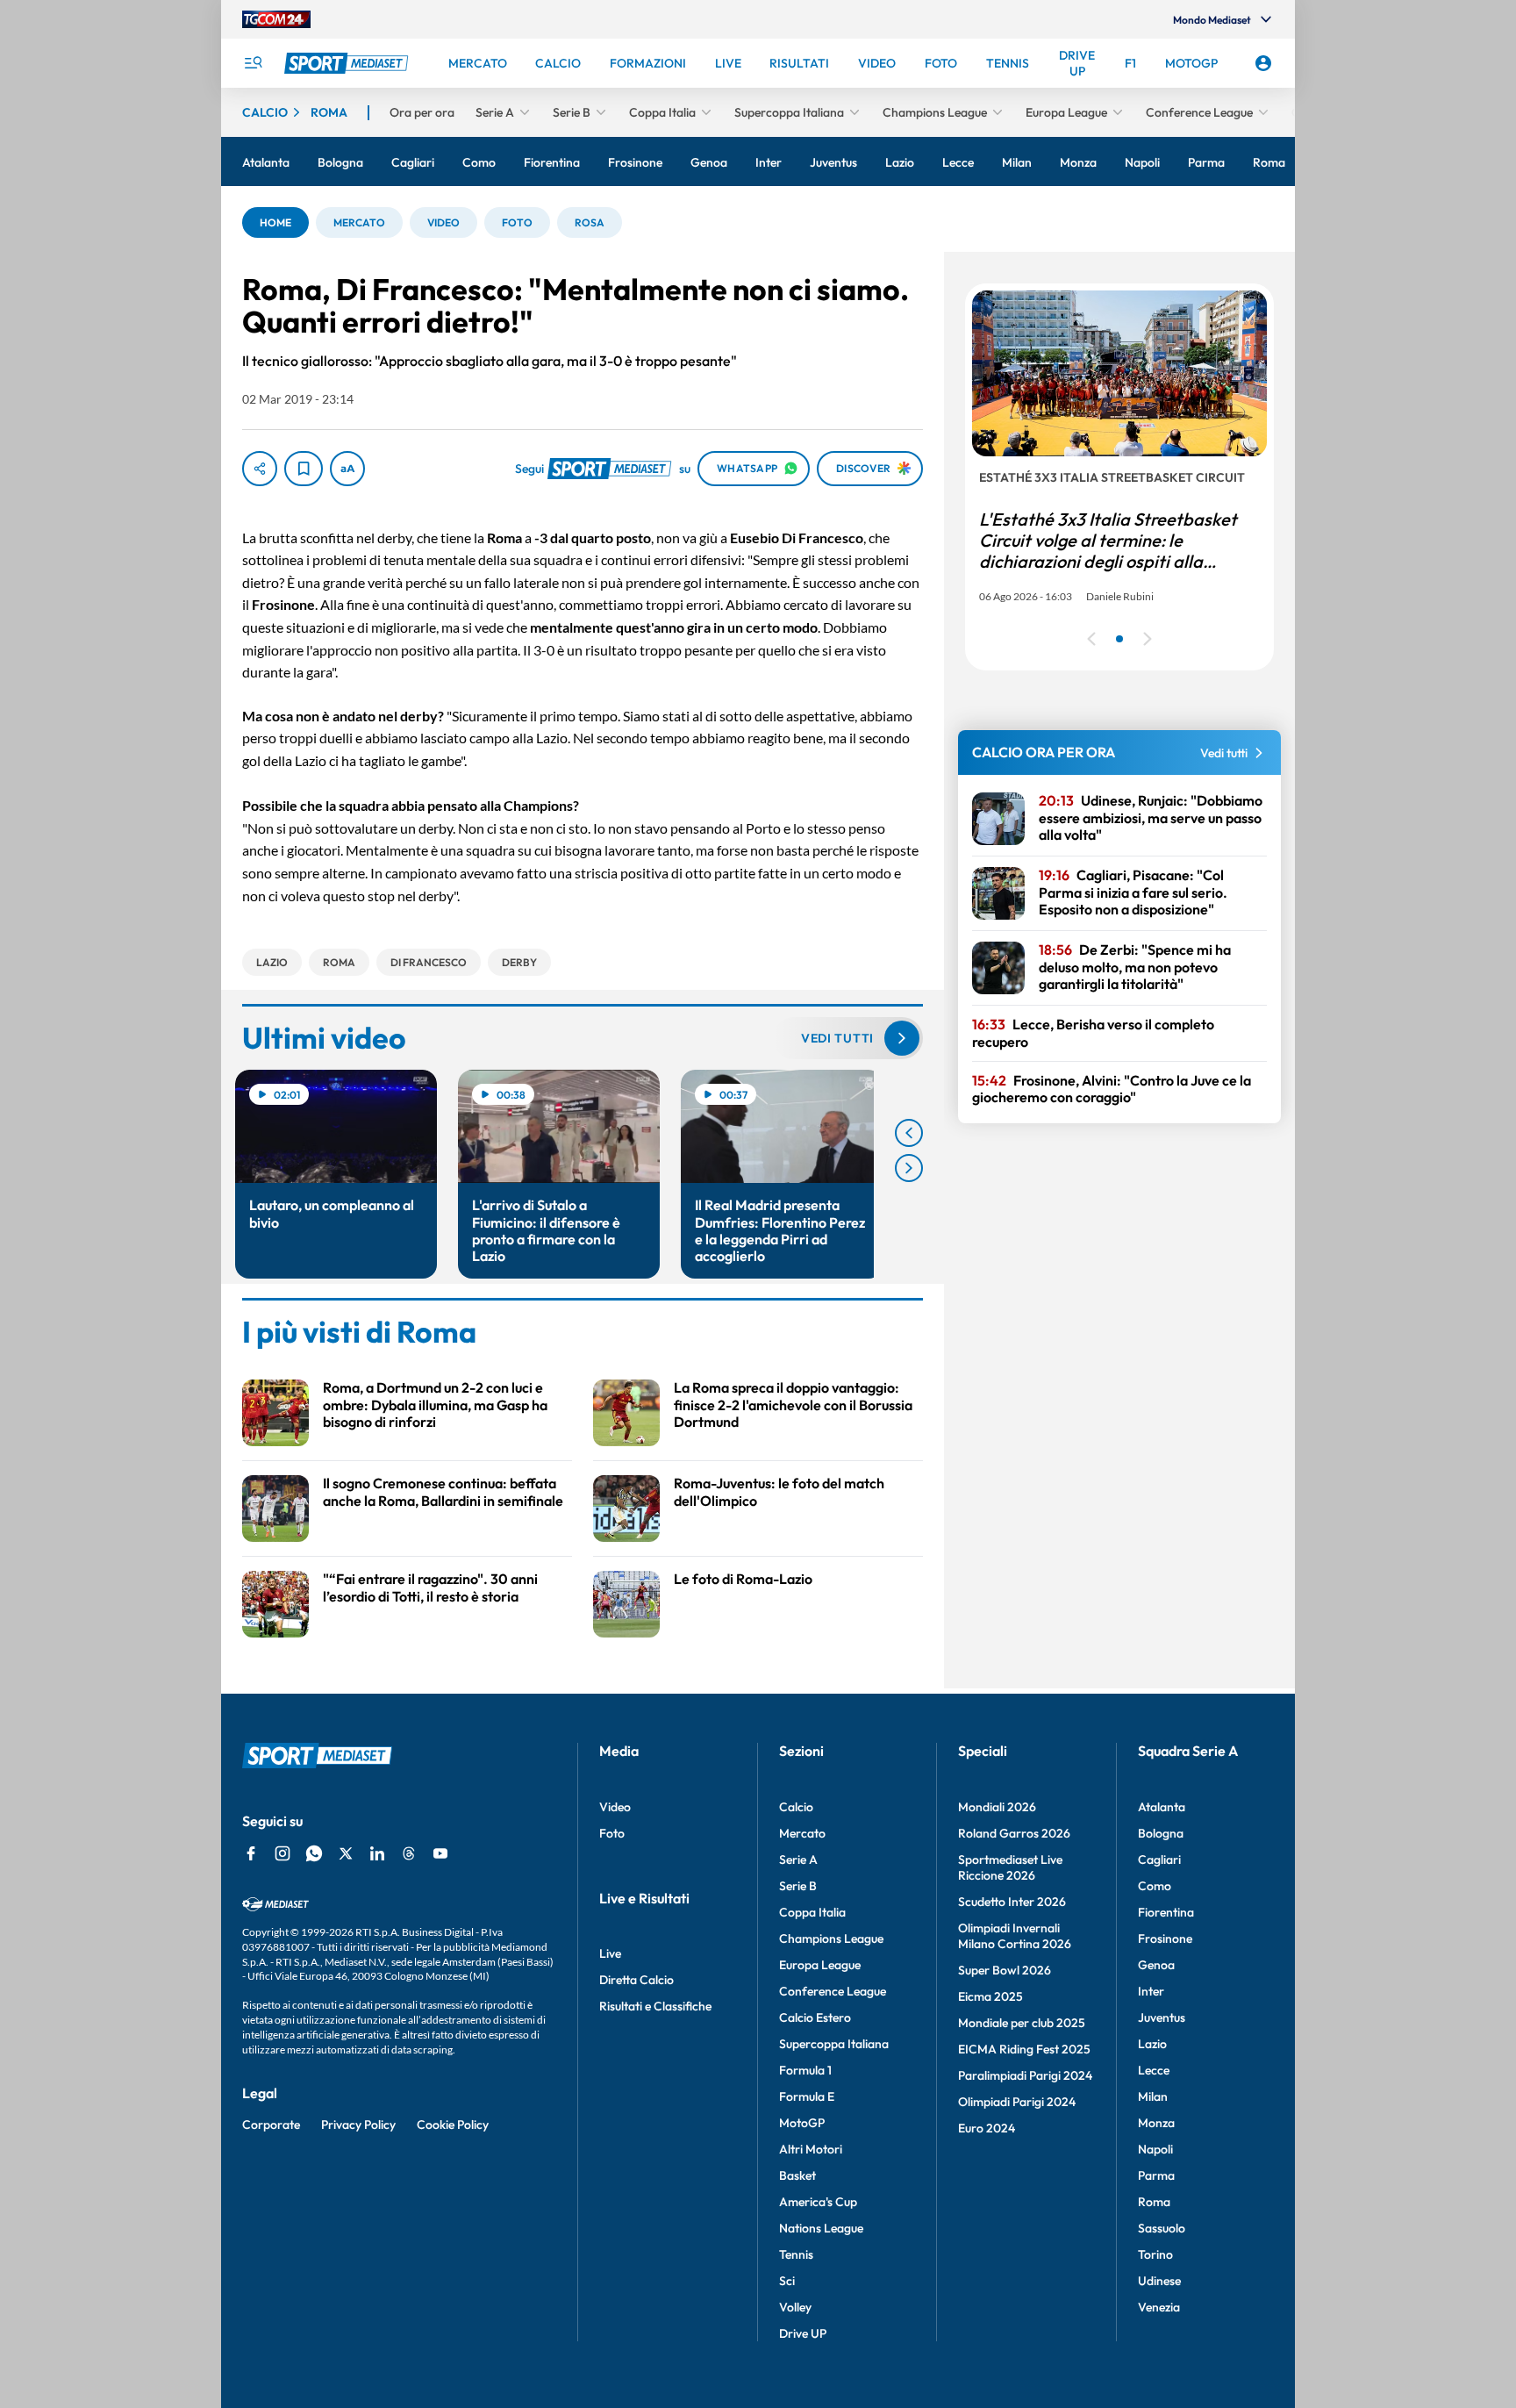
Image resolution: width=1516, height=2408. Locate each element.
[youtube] (440, 1853)
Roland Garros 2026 (1014, 1833)
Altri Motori (811, 2149)
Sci (787, 2281)
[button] (275, 222)
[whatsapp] (314, 1853)
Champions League (831, 1939)
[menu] (253, 63)
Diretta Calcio (636, 1980)
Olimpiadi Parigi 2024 (1017, 2102)
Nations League (821, 2228)
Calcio (796, 1807)
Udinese (1159, 2281)
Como (1155, 1886)
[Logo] (348, 63)
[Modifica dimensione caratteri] (347, 469)
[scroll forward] (909, 1168)
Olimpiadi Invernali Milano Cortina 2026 (1015, 1936)
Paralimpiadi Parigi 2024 (1025, 2075)
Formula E (807, 2096)
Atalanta (1162, 1807)
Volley (795, 2307)
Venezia (1159, 2307)
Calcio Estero (815, 2017)
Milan (1153, 2096)
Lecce (1154, 2070)
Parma (1156, 2175)
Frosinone (1165, 1939)
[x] (346, 1853)
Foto (612, 1833)
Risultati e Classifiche (655, 2006)
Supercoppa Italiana (834, 2044)
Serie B (798, 1886)
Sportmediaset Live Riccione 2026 (1010, 1867)
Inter (1151, 1991)
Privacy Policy (358, 2125)
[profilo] (1263, 63)
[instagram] (282, 1853)
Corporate (271, 2125)
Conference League (833, 1991)
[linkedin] (377, 1853)
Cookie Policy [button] (453, 2125)
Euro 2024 (987, 2128)
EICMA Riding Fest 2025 (1024, 2049)
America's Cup (818, 2202)
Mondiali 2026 (997, 1807)
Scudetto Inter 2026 (1012, 1902)
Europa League (820, 1965)
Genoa (1156, 1965)
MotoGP (802, 2123)
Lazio (1152, 2044)
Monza (1156, 2123)
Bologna (1161, 1833)
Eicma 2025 (990, 1996)
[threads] (409, 1853)
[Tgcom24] (276, 19)
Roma (1154, 2202)
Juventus (1162, 2017)
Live (610, 1953)
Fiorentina (1166, 1912)
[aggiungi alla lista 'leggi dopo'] (304, 469)
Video (615, 1807)
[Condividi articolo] (260, 469)
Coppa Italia (812, 1912)
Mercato (802, 1833)
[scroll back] (909, 1133)
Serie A (798, 1860)
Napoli (1155, 2149)
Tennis (796, 2254)
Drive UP (803, 2333)
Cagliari (1159, 1860)
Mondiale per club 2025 (1022, 2023)
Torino (1155, 2254)
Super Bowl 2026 (1005, 1970)
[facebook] (251, 1853)
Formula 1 (805, 2070)
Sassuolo (1162, 2228)
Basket (797, 2175)
